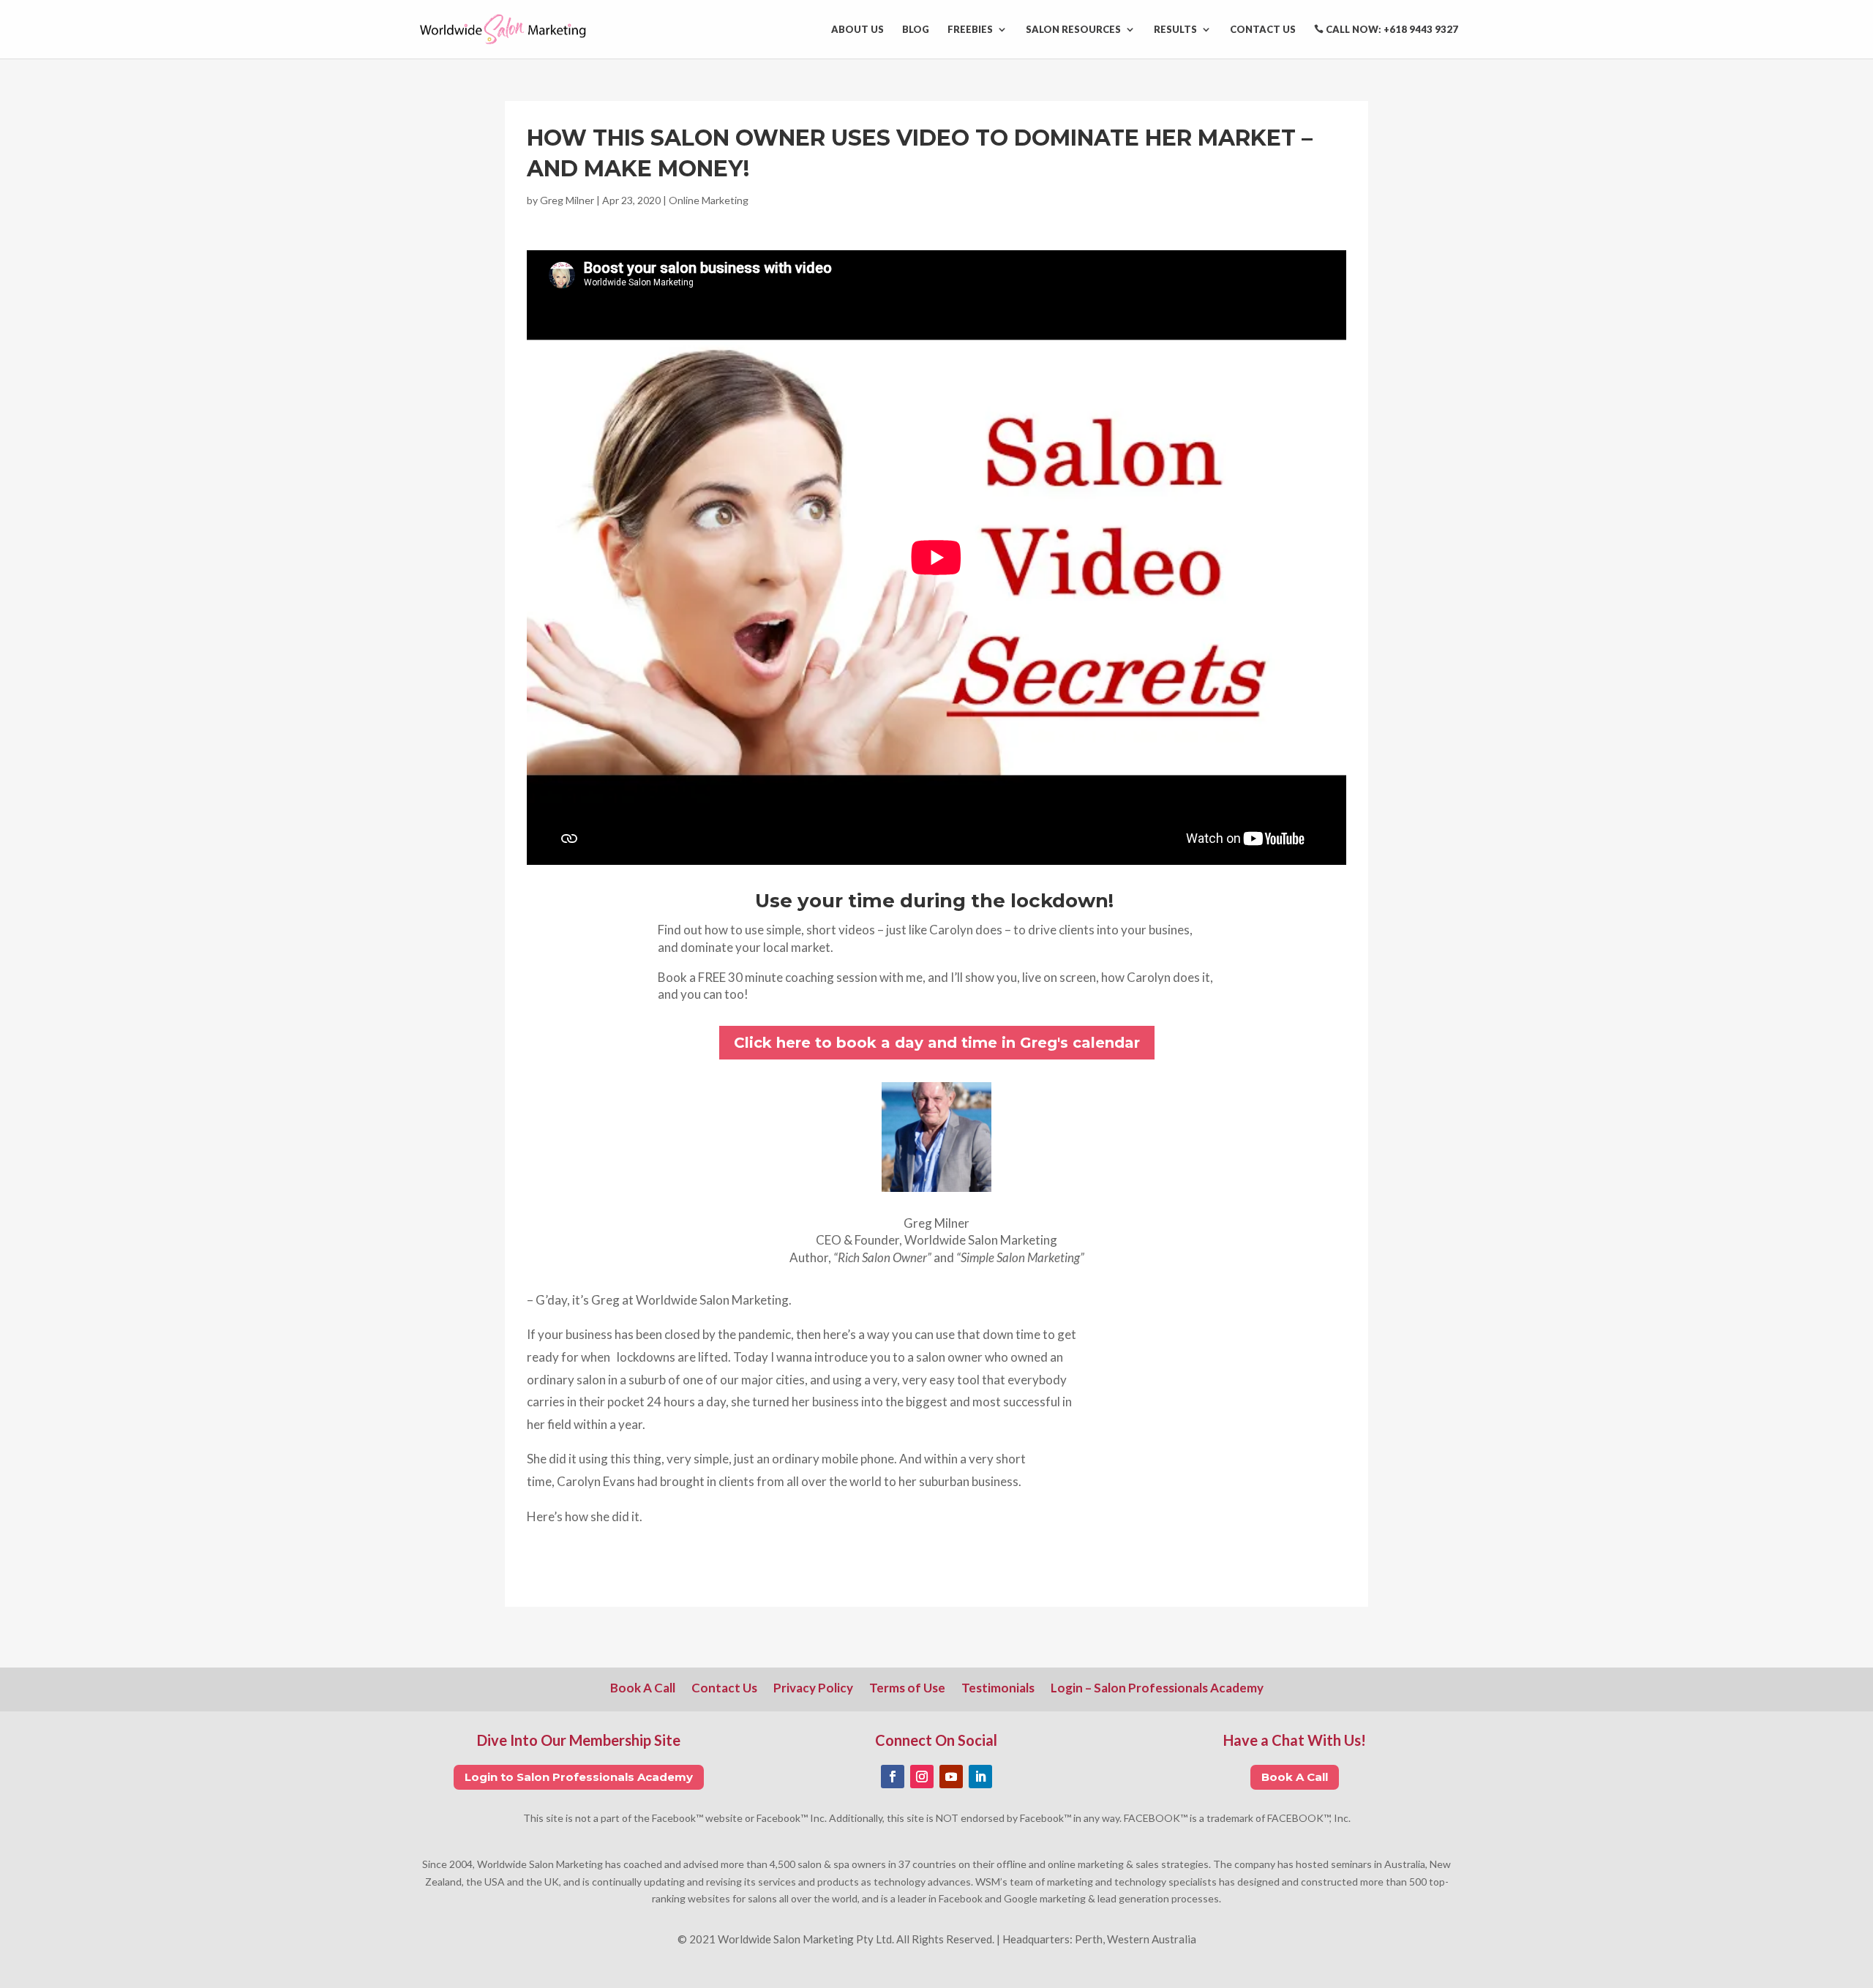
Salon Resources (1073, 30)
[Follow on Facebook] (893, 1777)
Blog (916, 30)
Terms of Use (907, 1689)
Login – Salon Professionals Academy (1157, 1689)
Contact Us (1263, 30)
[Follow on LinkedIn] (980, 1777)
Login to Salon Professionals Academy (579, 1777)
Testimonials (998, 1689)
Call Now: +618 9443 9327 (1391, 30)
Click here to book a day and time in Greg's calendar (937, 1043)
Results (1175, 30)
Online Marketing (709, 200)
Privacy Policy (813, 1689)
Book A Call (643, 1689)
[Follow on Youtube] (951, 1777)
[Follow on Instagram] (922, 1777)
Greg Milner (567, 200)
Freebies (970, 30)
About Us (857, 30)
